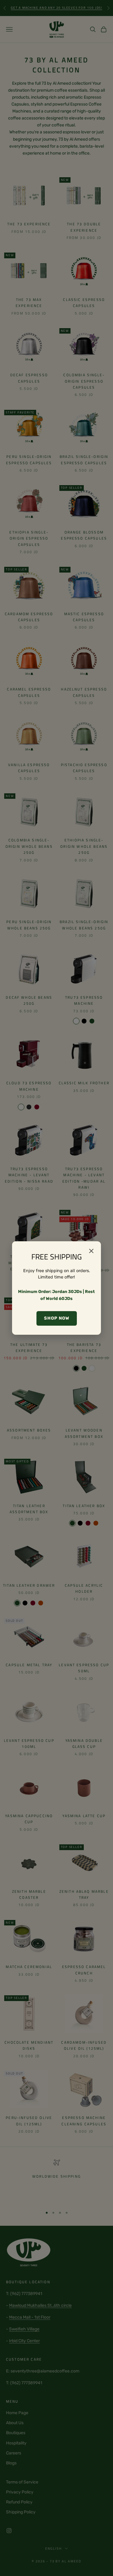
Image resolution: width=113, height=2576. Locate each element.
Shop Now (57, 1318)
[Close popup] (91, 1251)
